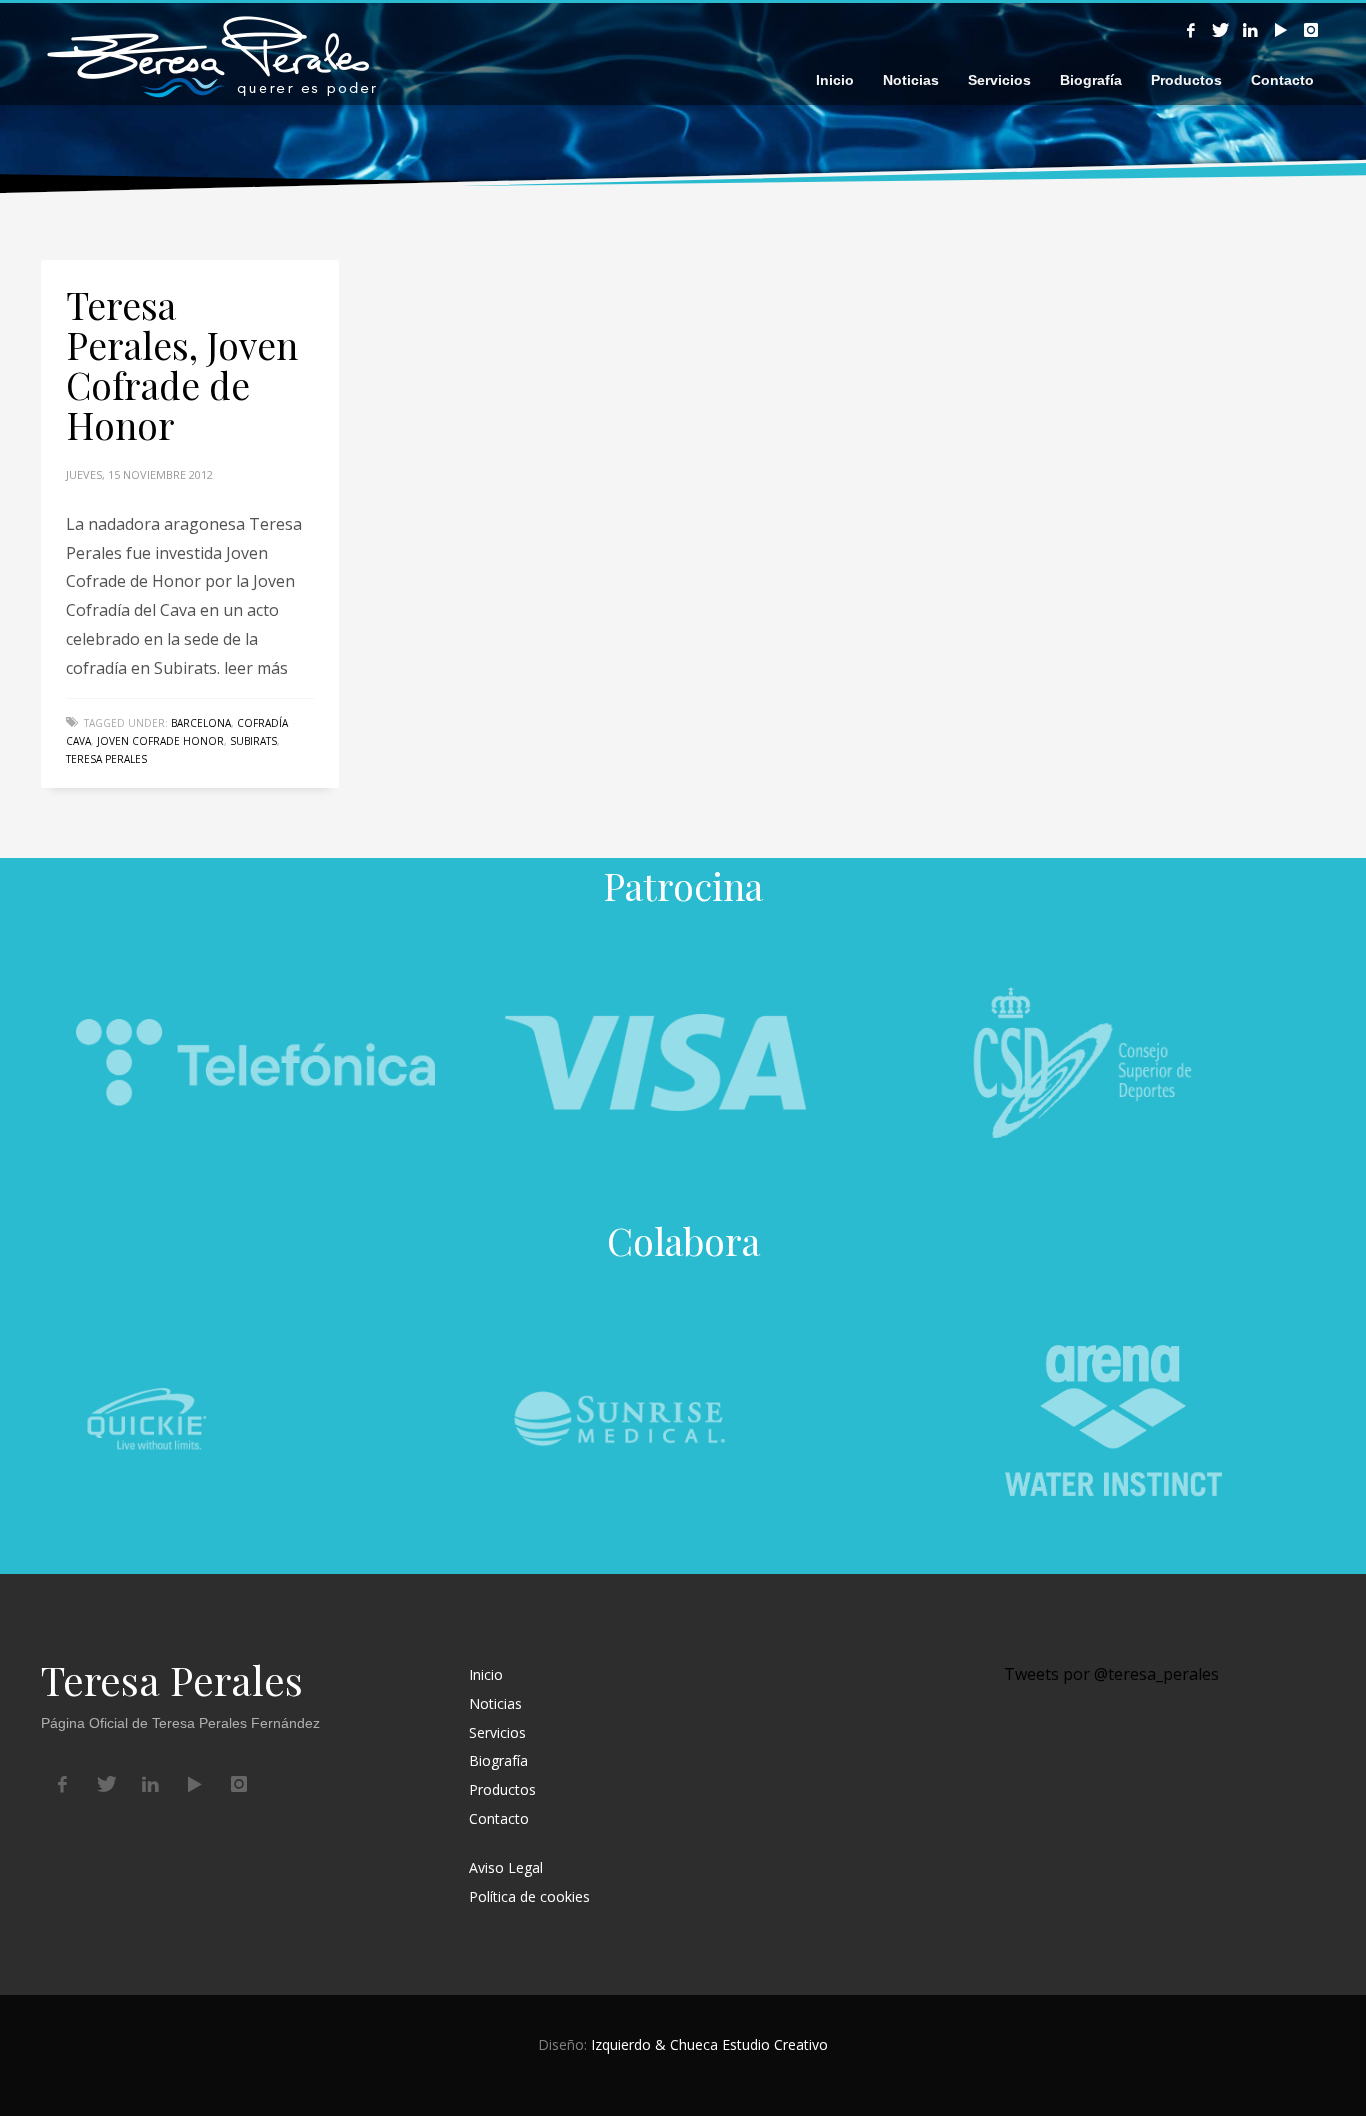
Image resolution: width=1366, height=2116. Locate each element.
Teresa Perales (106, 759)
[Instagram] (1311, 30)
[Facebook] (1191, 30)
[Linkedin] (1251, 30)
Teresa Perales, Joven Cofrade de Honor (182, 364)
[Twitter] (1221, 30)
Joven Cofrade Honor (160, 741)
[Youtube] (1281, 30)
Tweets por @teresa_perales (1111, 1674)
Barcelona (201, 723)
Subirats (253, 741)
